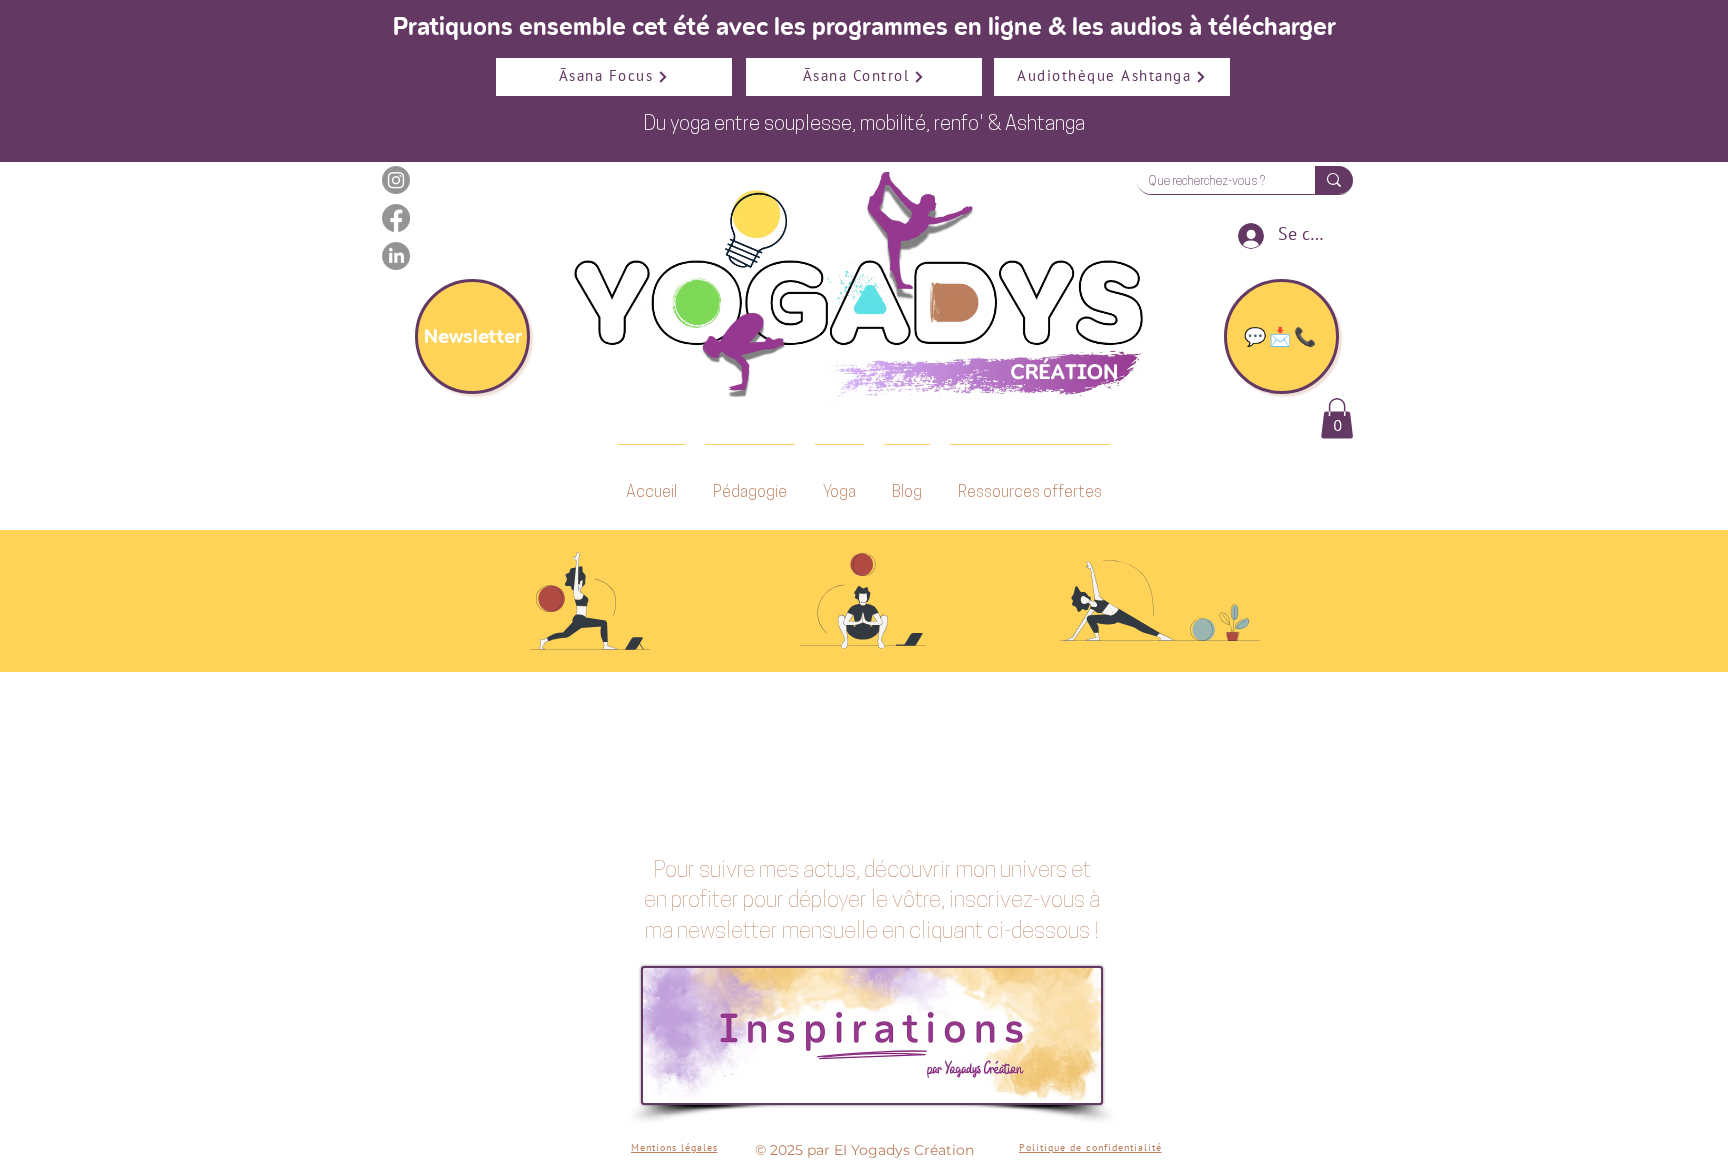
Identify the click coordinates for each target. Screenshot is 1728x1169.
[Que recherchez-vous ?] (1334, 180)
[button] (1337, 418)
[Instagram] (396, 180)
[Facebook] (396, 218)
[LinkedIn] (396, 256)
